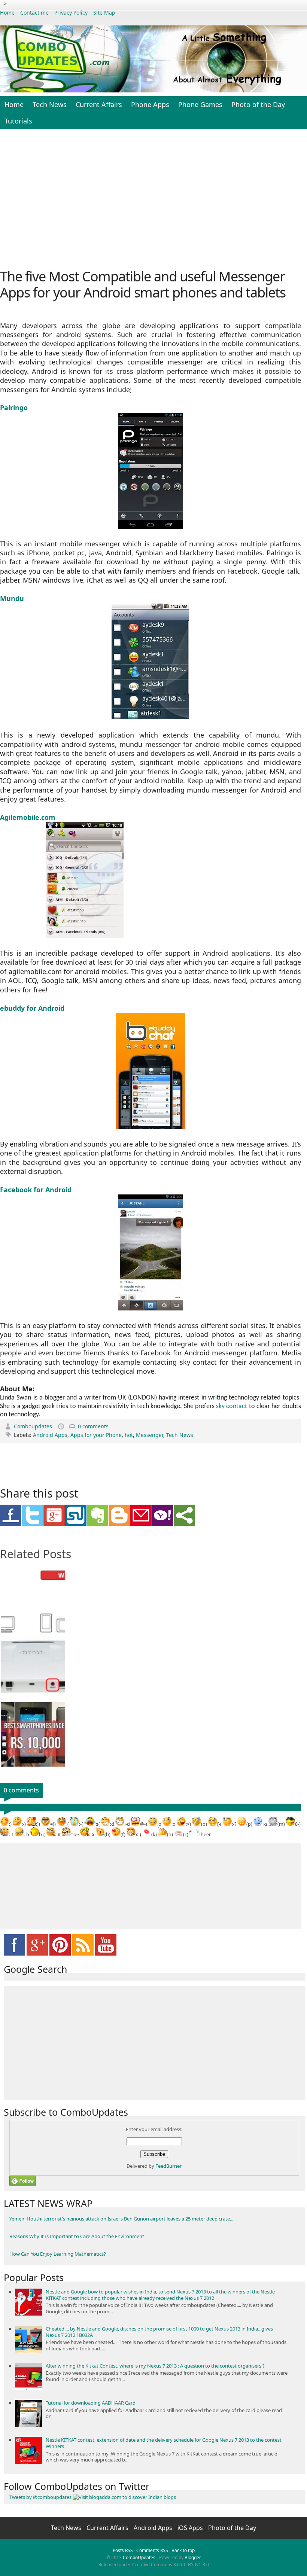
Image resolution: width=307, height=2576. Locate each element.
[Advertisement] (153, 198)
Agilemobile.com (28, 817)
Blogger (193, 2557)
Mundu (12, 598)
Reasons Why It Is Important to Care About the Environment (77, 2236)
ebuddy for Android (33, 1008)
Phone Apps (150, 104)
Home (7, 13)
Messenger (150, 1435)
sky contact (232, 1406)
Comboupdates (34, 1426)
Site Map (104, 13)
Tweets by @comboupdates (40, 2497)
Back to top (183, 2550)
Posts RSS (123, 2550)
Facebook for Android (36, 1190)
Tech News (50, 104)
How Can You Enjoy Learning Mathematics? (58, 2254)
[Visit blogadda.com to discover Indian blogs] (124, 2497)
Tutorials (18, 121)
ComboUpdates (139, 2557)
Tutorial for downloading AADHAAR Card (91, 2403)
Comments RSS (152, 2550)
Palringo (14, 408)
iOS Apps (191, 2528)
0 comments (93, 1426)
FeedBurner (168, 2166)
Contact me (34, 13)
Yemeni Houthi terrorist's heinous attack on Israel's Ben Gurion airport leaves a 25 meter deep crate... (121, 2219)
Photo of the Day (258, 104)
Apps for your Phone (96, 1435)
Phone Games (200, 104)
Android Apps (50, 1435)
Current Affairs (99, 104)
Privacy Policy (71, 13)
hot (129, 1435)
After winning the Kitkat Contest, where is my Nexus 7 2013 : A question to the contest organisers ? (155, 2366)
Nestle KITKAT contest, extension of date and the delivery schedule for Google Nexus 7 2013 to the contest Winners (164, 2443)
